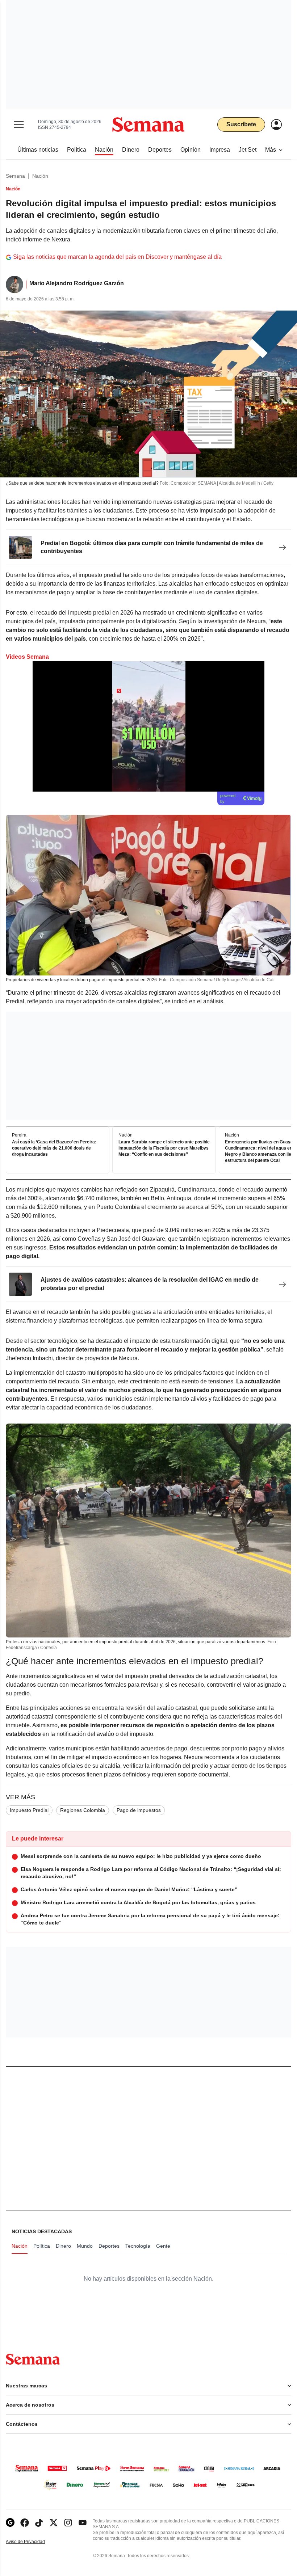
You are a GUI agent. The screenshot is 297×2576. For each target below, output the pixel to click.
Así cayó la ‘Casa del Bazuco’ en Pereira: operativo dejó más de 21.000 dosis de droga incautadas (54, 1148)
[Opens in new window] (25, 2523)
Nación (40, 176)
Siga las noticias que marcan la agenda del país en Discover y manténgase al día (117, 257)
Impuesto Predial (29, 1810)
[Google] (10, 2523)
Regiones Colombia (83, 1810)
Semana (15, 176)
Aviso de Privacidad (33, 2542)
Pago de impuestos (139, 1810)
